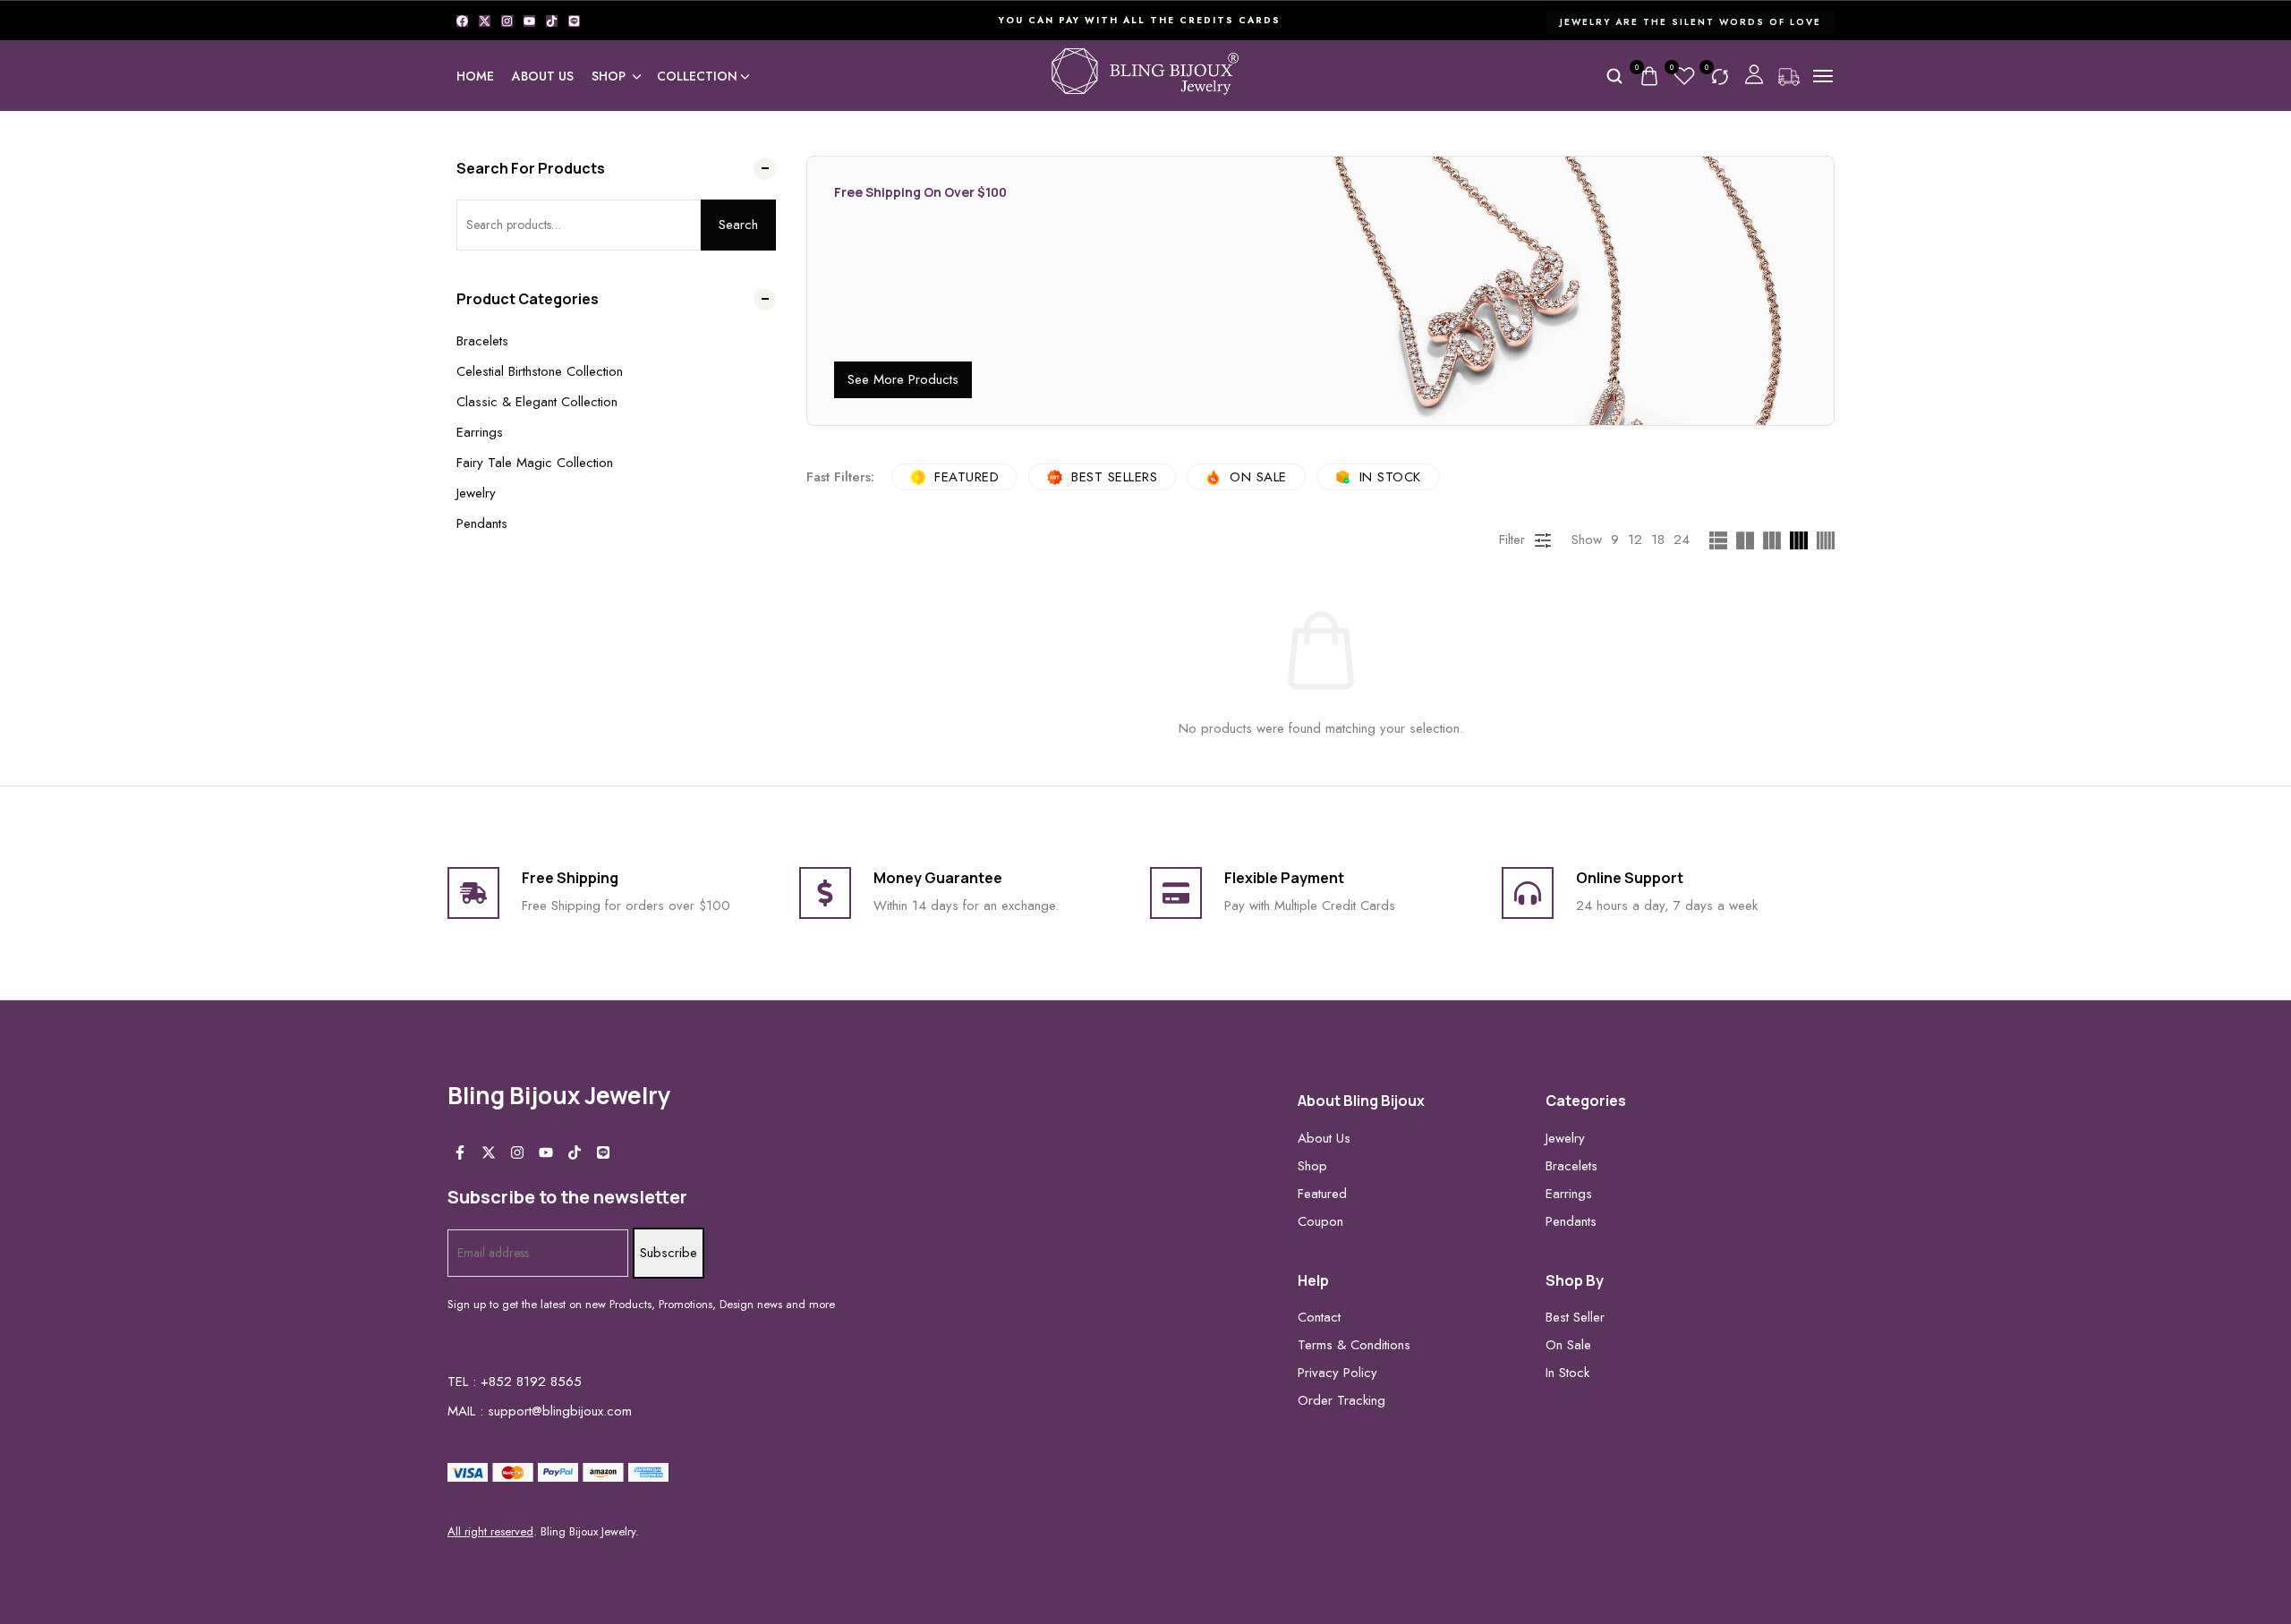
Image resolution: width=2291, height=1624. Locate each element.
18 (1658, 540)
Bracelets (482, 341)
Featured (967, 477)
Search (738, 225)
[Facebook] (462, 21)
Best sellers (1114, 477)
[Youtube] (529, 21)
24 (1682, 540)
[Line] (574, 21)
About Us (543, 76)
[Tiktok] (552, 21)
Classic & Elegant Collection (537, 402)
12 (1635, 540)
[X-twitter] (485, 21)
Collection (697, 76)
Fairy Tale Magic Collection (535, 463)
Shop (609, 76)
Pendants (482, 523)
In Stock (1390, 477)
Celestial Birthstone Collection (540, 371)
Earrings (480, 432)
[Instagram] (507, 21)
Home (475, 76)
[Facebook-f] (460, 1152)
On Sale (1258, 477)
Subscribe (669, 1253)
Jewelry (476, 493)
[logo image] (1145, 74)
